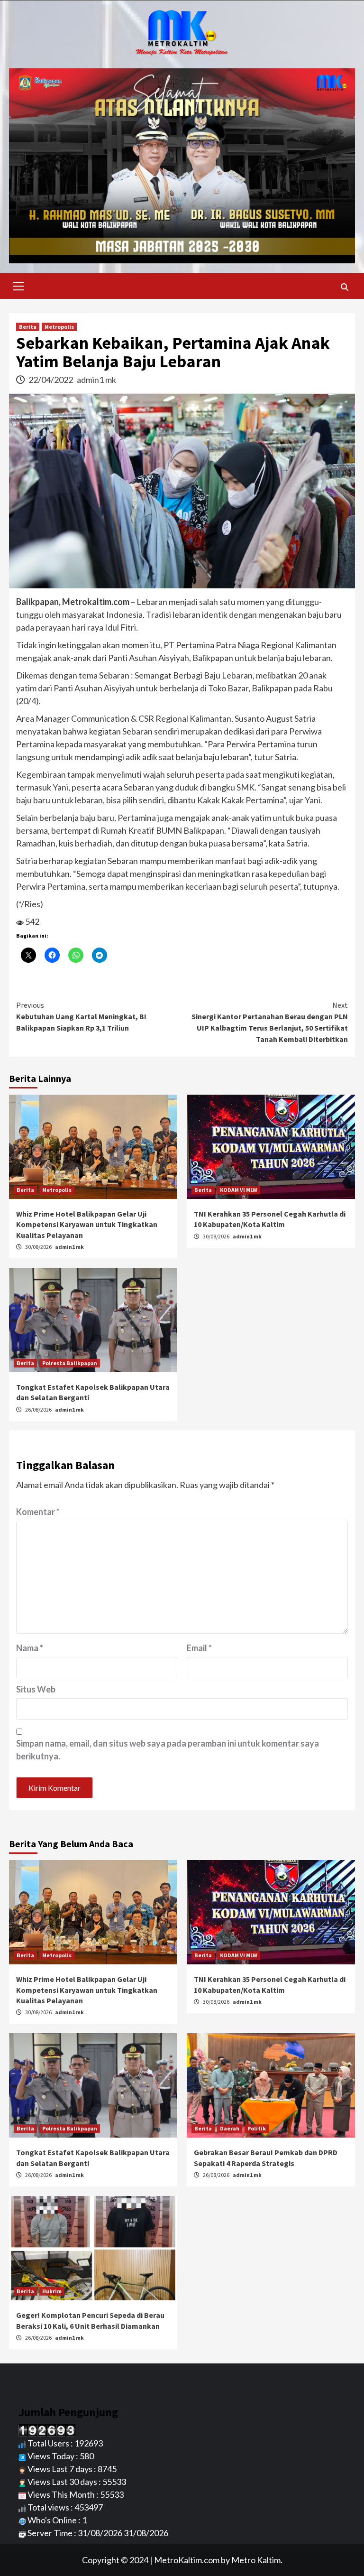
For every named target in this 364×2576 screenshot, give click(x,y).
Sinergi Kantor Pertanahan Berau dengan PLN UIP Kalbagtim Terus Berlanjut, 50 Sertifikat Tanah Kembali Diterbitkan (270, 1022)
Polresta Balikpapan (70, 1363)
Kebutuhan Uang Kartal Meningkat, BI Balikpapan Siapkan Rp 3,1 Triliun (81, 1016)
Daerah (230, 2128)
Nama (30, 1648)
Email (199, 1648)
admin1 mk (96, 380)
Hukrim (52, 2291)
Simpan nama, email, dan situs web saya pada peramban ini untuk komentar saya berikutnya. (168, 1750)
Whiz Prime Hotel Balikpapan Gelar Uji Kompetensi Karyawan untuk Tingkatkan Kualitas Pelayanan (87, 1224)
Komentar (38, 1512)
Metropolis (59, 327)
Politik (257, 2128)
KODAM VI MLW (239, 1190)
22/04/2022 (51, 380)
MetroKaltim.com (187, 2560)
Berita (28, 327)
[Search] (344, 287)
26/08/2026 (39, 1409)
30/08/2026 (39, 1247)
